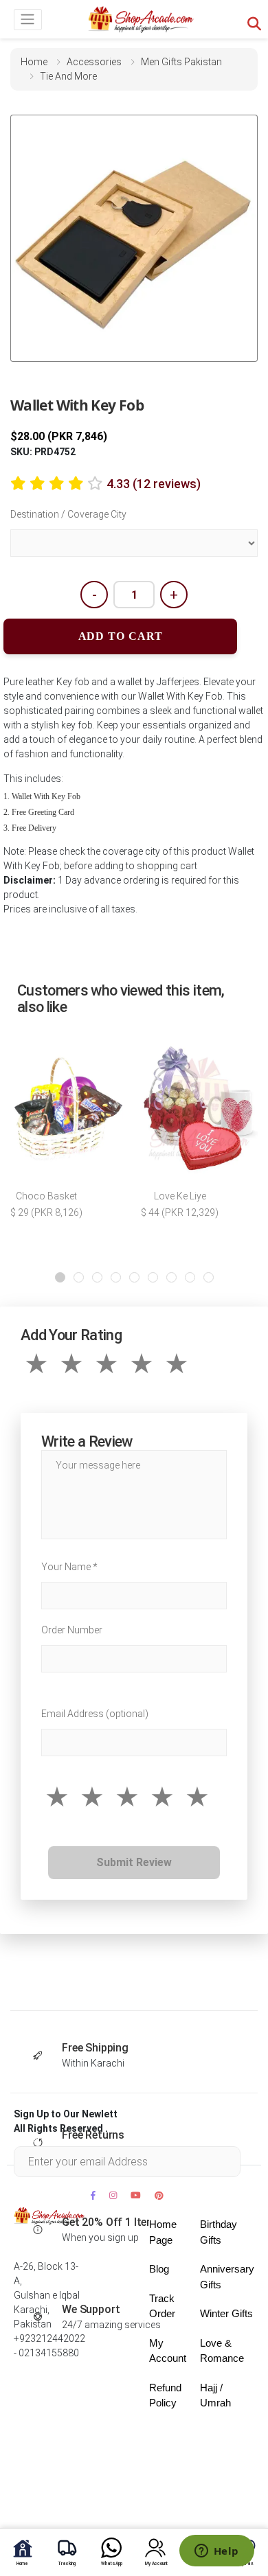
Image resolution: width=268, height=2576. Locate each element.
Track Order (162, 2306)
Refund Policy (165, 2395)
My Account (168, 2351)
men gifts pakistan (181, 62)
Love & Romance (222, 2351)
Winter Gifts (226, 2313)
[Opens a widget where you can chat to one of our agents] (216, 2552)
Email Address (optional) (95, 1714)
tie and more (68, 76)
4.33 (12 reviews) (154, 484)
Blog (159, 2269)
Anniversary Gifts (227, 2277)
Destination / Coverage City (68, 514)
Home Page (163, 2232)
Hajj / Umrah (215, 2395)
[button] (60, 1277)
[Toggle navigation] (28, 20)
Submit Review (134, 1862)
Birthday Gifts (219, 2232)
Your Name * (69, 1567)
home (34, 62)
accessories (94, 62)
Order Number (72, 1630)
